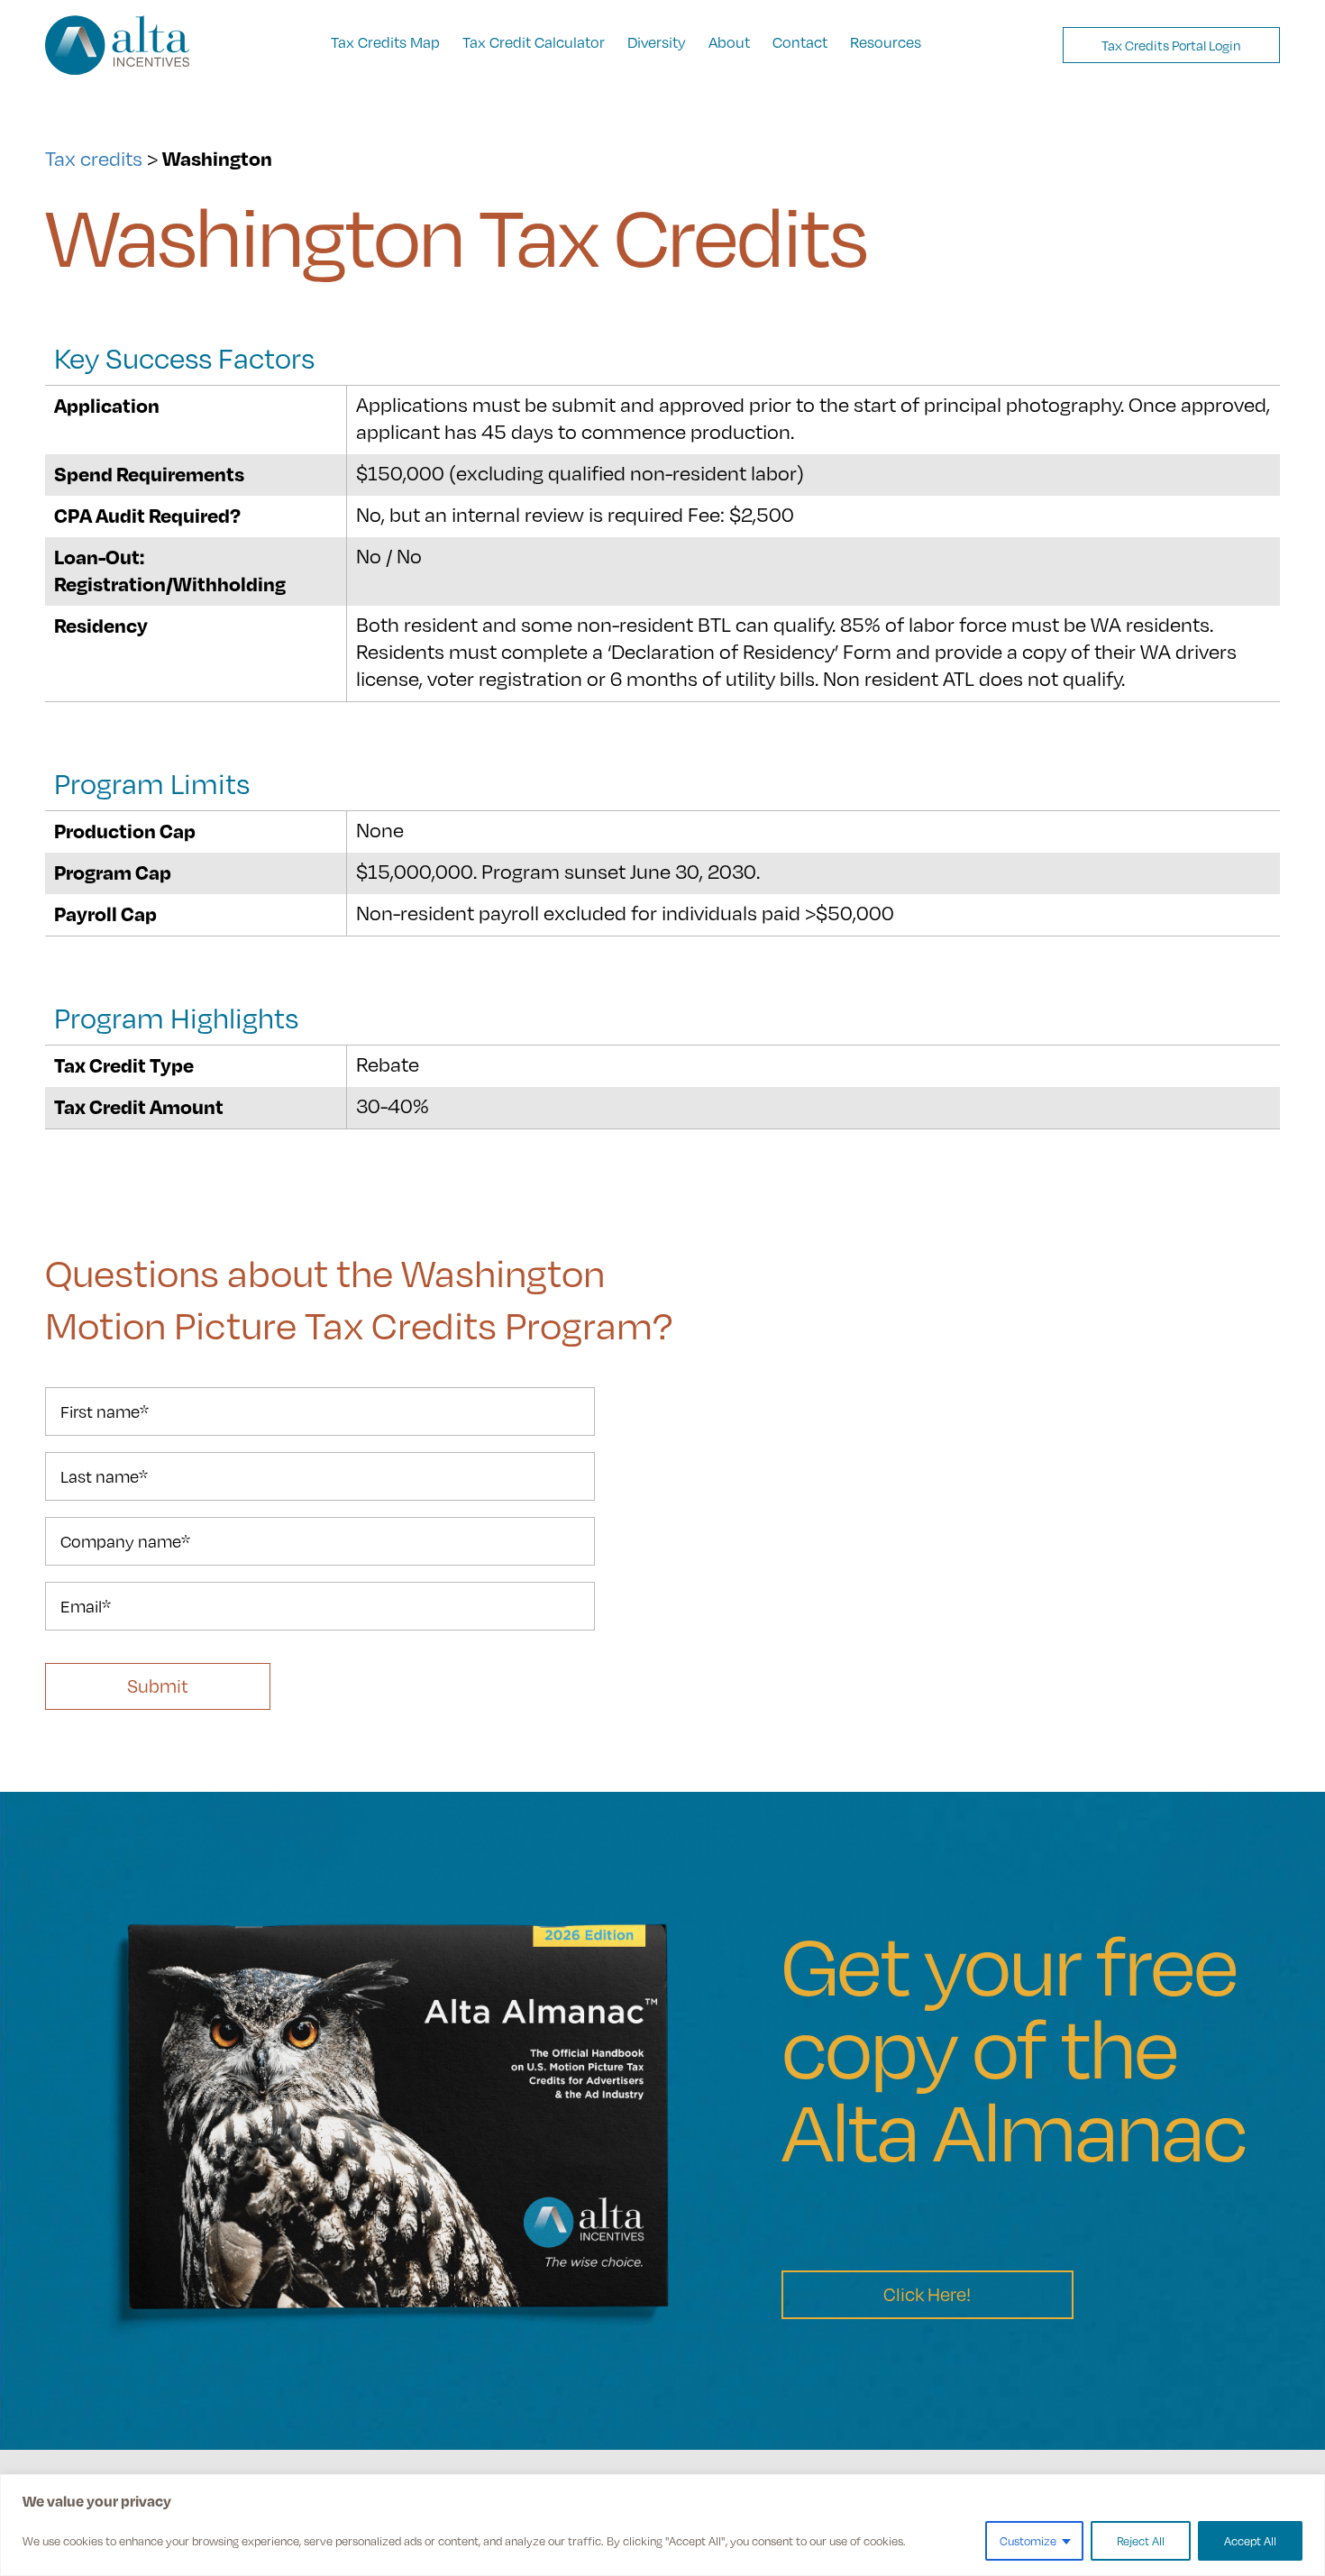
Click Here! (927, 2294)
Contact (800, 42)
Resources (886, 42)
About (729, 42)
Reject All (1141, 2541)
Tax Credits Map (385, 42)
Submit (158, 1686)
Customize (1028, 2541)
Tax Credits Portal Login (1171, 45)
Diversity (657, 42)
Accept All (1250, 2541)
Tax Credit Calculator (534, 42)
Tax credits (94, 158)
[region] (662, 2525)
